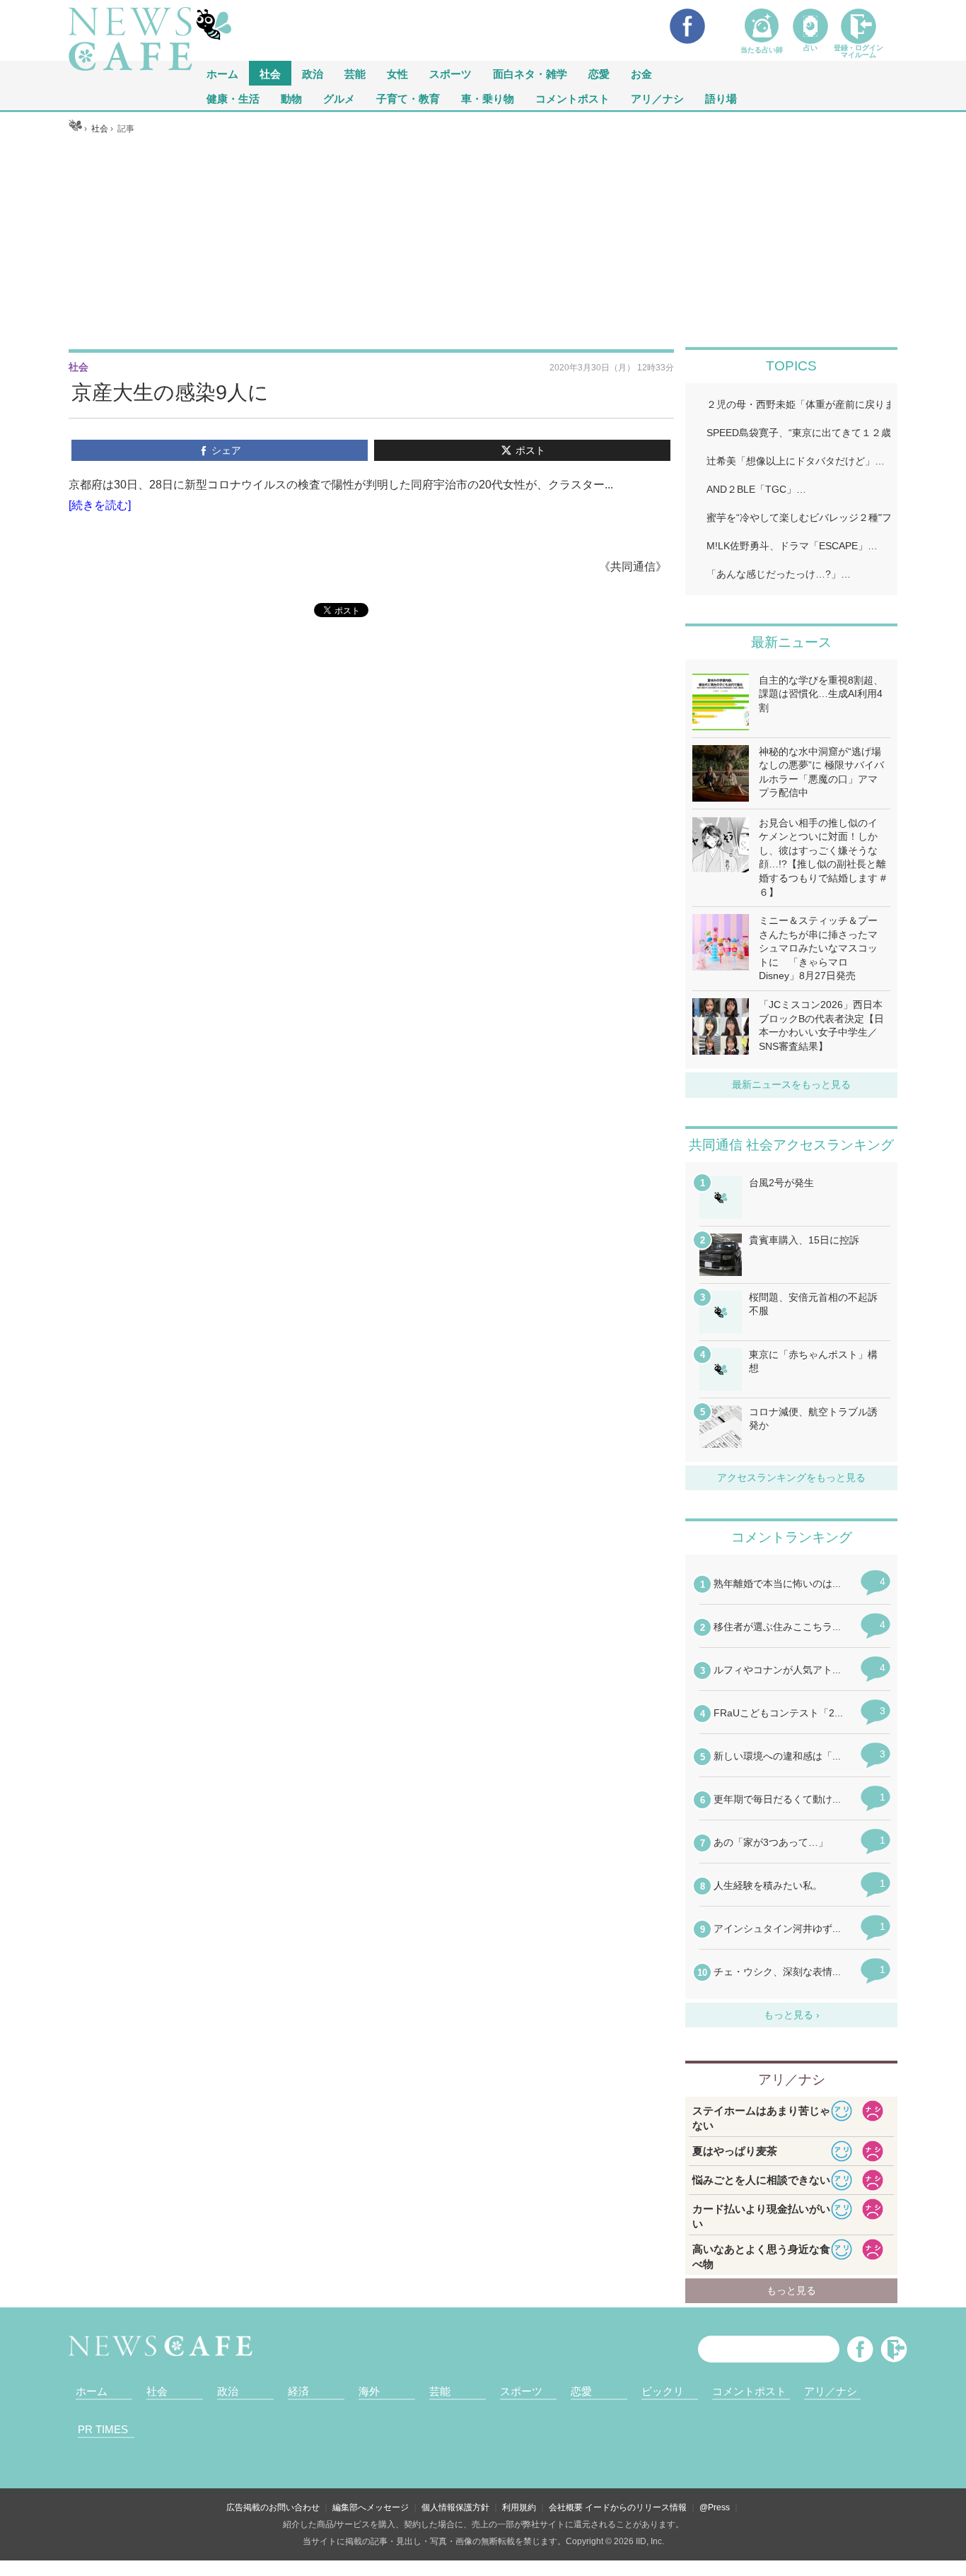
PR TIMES (103, 2429)
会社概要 (566, 2507)
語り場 (721, 98)
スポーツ (450, 73)
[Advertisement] (483, 241)
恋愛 (599, 73)
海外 (369, 2391)
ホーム (92, 2391)
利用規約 (519, 2507)
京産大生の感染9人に (170, 392)
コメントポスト (572, 98)
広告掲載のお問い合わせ (273, 2507)
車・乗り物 (488, 98)
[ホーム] (75, 129)
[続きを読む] (100, 505)
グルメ (339, 98)
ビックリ (663, 2391)
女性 (397, 73)
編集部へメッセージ (371, 2507)
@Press (715, 2507)
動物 (291, 98)
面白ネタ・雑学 (530, 73)
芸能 (355, 73)
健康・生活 (233, 98)
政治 (313, 73)
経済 (298, 2391)
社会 (270, 73)
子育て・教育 (408, 98)
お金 (641, 73)
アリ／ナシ (657, 98)
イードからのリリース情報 (636, 2507)
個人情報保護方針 (455, 2507)
